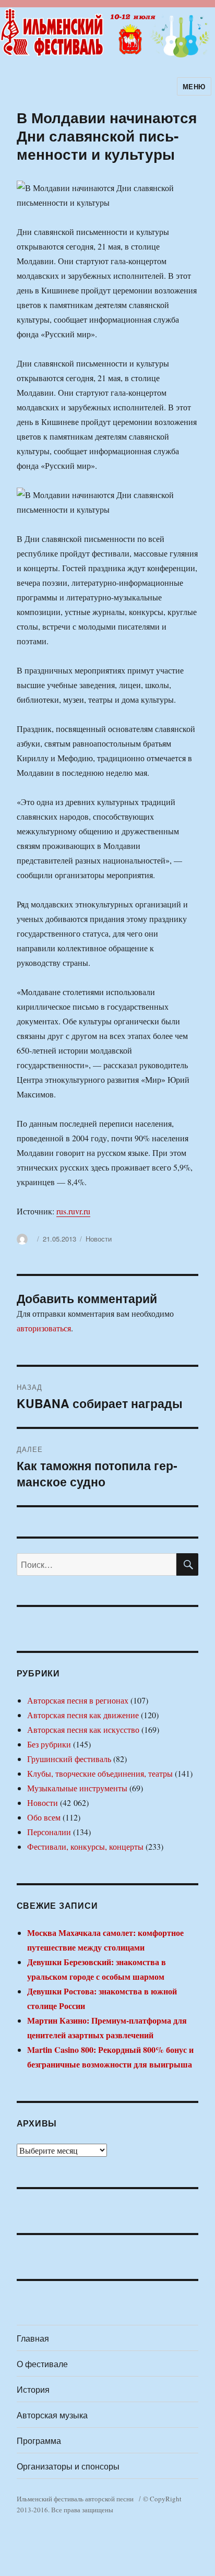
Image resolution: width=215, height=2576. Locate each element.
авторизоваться (44, 1328)
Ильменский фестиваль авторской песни (75, 2499)
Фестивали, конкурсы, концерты (85, 1846)
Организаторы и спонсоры (68, 2466)
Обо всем (44, 1817)
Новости (99, 1239)
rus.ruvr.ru (73, 1211)
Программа (39, 2441)
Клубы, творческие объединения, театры (100, 1773)
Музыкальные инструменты (77, 1788)
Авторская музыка (52, 2415)
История (33, 2389)
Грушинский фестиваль (69, 1759)
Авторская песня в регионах (78, 1700)
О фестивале (42, 2364)
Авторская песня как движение (83, 1715)
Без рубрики (49, 1744)
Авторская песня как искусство (83, 1729)
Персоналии (49, 1832)
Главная (33, 2338)
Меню (194, 86)
